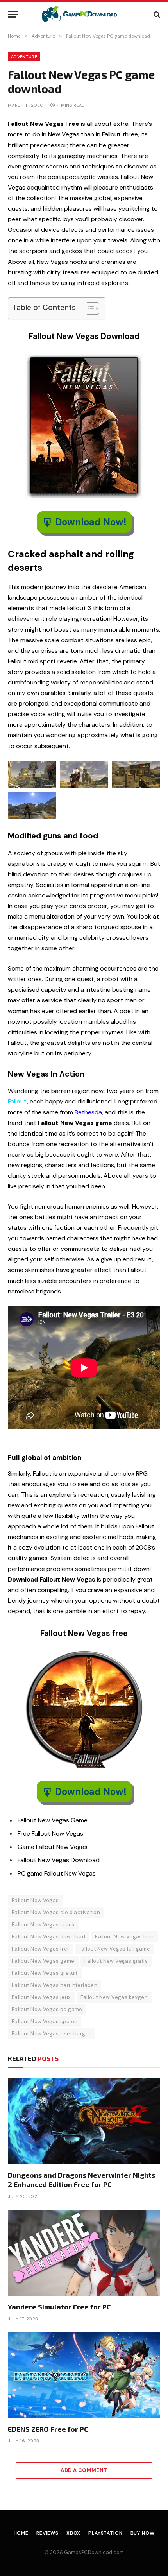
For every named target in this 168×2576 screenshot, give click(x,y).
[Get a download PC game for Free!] (84, 14)
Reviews (47, 2533)
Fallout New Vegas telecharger (51, 2034)
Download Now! (91, 522)
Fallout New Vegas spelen (45, 2022)
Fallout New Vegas (35, 1900)
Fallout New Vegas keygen (114, 1997)
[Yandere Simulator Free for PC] (84, 2253)
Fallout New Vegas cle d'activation (56, 1912)
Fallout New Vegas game (43, 1961)
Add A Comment (84, 2470)
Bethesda (88, 1112)
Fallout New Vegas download (48, 1937)
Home (21, 2533)
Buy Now (143, 2533)
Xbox (73, 2533)
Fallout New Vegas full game (114, 1949)
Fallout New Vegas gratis (116, 1961)
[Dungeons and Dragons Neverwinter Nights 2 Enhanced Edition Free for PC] (84, 2121)
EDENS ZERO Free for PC (48, 2429)
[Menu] (13, 14)
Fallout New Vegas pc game (47, 2009)
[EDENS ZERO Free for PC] (84, 2375)
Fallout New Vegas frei (40, 1949)
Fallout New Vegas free (124, 1937)
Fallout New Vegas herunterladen (55, 1985)
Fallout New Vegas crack (43, 1925)
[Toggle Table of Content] (88, 308)
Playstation (105, 2533)
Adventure (24, 57)
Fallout (17, 1101)
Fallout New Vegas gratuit (45, 1973)
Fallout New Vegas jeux (41, 1997)
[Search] (156, 14)
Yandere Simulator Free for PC (59, 2307)
